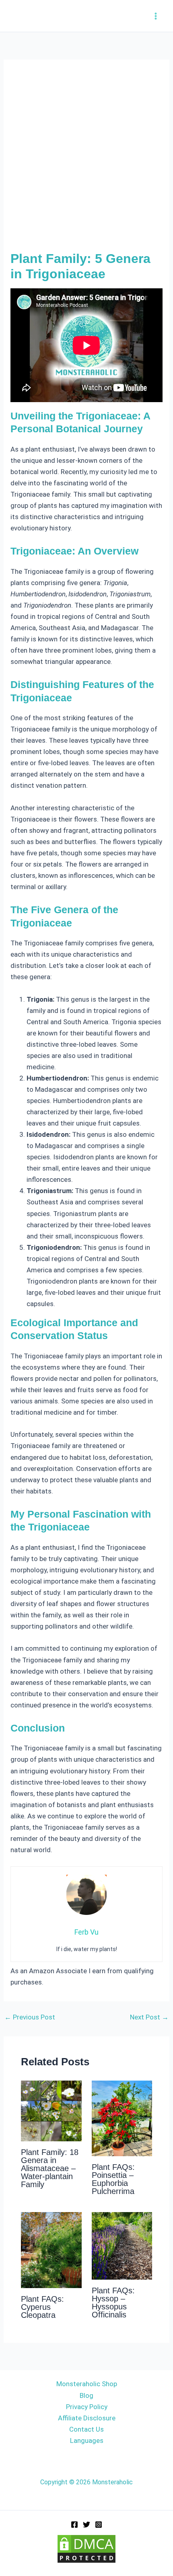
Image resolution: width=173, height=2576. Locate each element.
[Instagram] (99, 2525)
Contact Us (86, 2429)
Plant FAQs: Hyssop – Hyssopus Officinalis (113, 2303)
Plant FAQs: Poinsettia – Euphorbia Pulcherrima (113, 2179)
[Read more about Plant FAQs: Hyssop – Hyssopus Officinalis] (122, 2245)
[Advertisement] (86, 160)
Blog (86, 2395)
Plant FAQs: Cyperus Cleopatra (42, 2307)
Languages (87, 2440)
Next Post (149, 2017)
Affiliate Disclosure (87, 2418)
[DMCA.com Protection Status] (86, 2548)
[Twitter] (86, 2525)
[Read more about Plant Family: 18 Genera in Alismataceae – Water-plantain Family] (51, 2110)
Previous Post (30, 2017)
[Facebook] (74, 2525)
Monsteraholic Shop (87, 2384)
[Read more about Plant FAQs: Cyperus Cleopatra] (51, 2249)
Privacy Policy (87, 2407)
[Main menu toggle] (156, 16)
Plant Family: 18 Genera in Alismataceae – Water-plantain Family (50, 2168)
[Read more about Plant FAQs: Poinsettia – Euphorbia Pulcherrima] (122, 2118)
